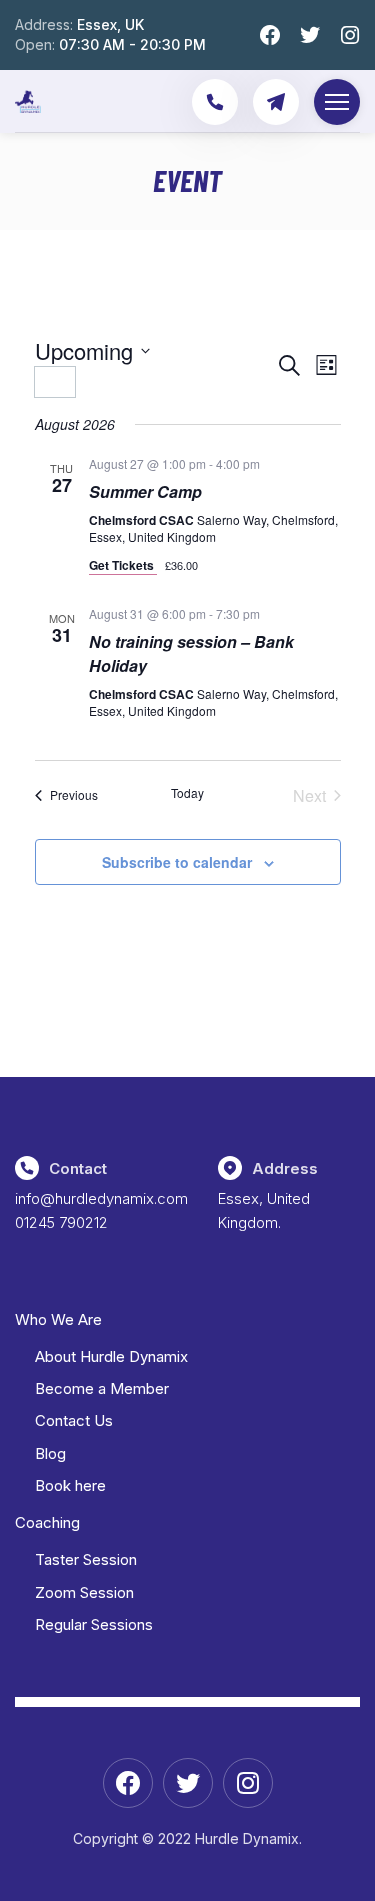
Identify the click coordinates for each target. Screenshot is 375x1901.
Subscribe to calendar (177, 862)
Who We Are (58, 1319)
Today (187, 793)
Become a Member (102, 1388)
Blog (50, 1453)
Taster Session (86, 1559)
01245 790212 (61, 1222)
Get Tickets (123, 565)
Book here (70, 1485)
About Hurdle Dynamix (111, 1356)
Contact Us (74, 1420)
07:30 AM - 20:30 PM (132, 44)
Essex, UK (110, 24)
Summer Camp (145, 491)
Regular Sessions (94, 1624)
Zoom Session (84, 1592)
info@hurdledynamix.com (101, 1198)
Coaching (47, 1522)
